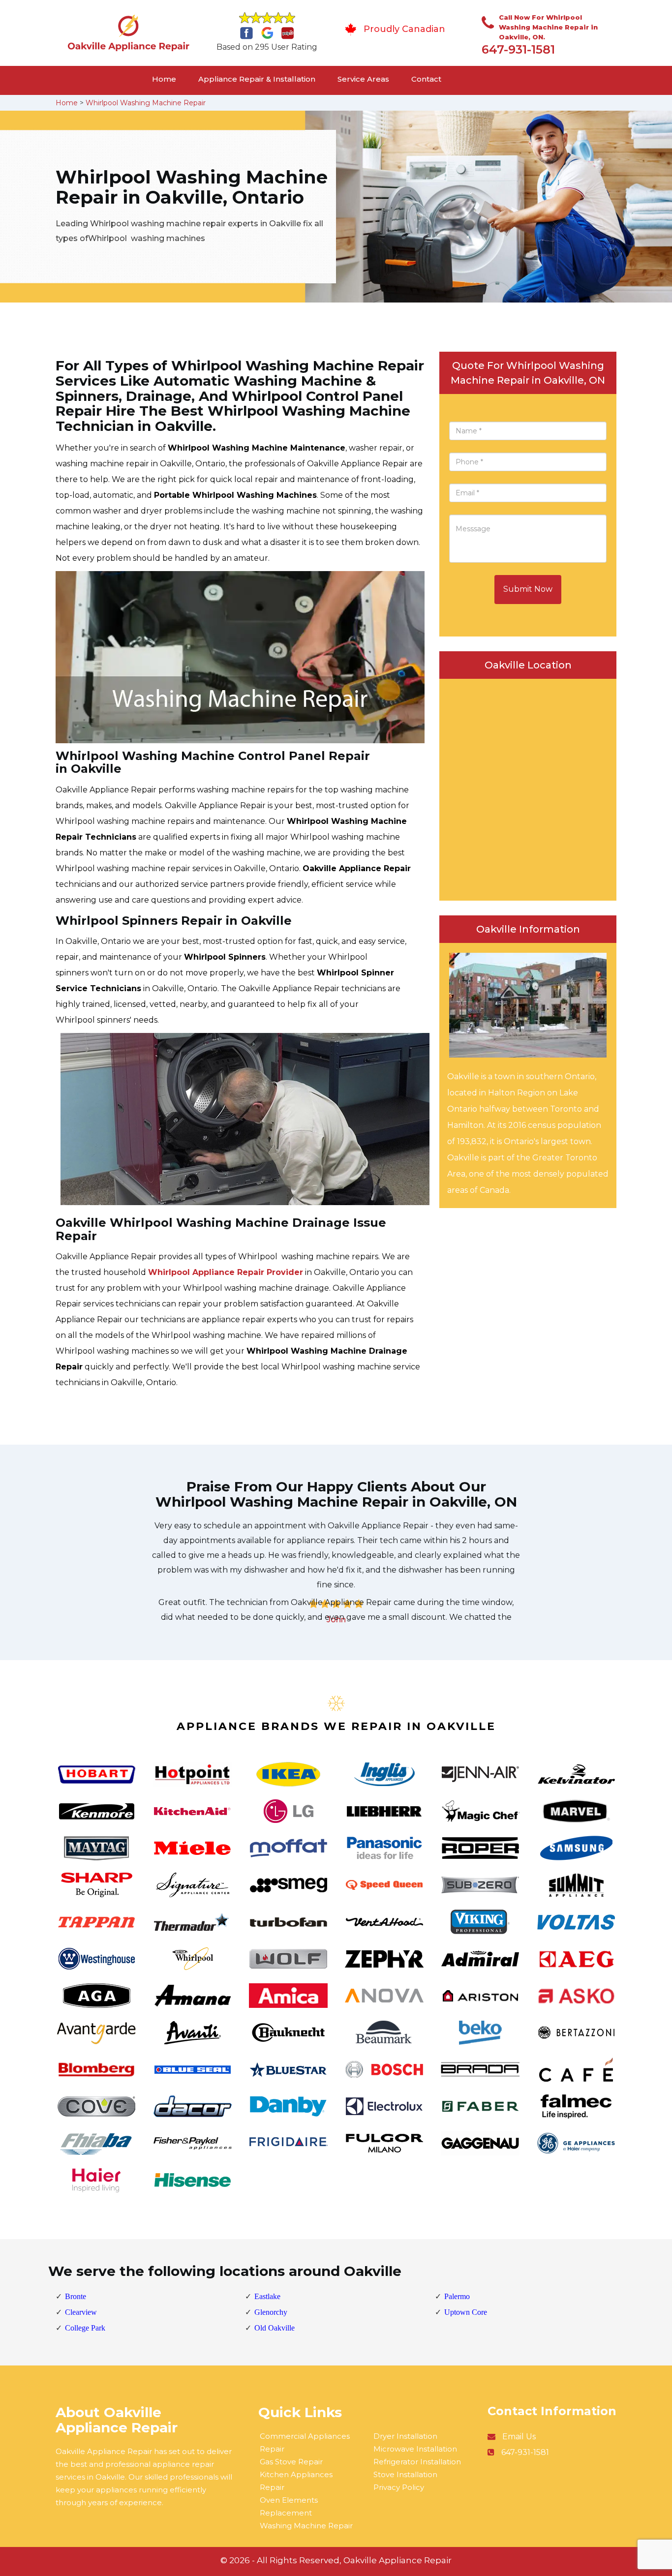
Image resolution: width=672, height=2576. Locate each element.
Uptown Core (466, 2312)
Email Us (519, 2437)
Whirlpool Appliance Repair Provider (226, 1272)
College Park (85, 2328)
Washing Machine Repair (306, 2526)
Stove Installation (405, 2474)
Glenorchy (271, 2312)
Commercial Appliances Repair (305, 2442)
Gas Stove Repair (291, 2462)
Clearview (81, 2312)
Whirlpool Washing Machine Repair (146, 103)
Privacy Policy (399, 2487)
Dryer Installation (405, 2436)
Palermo (457, 2296)
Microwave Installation (415, 2449)
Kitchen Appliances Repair (296, 2481)
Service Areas (363, 79)
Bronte (76, 2296)
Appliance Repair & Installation (257, 79)
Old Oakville (275, 2328)
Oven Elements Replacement (289, 2506)
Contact (426, 79)
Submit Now (528, 589)
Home (164, 79)
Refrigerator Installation (417, 2462)
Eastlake (267, 2296)
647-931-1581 (518, 49)
